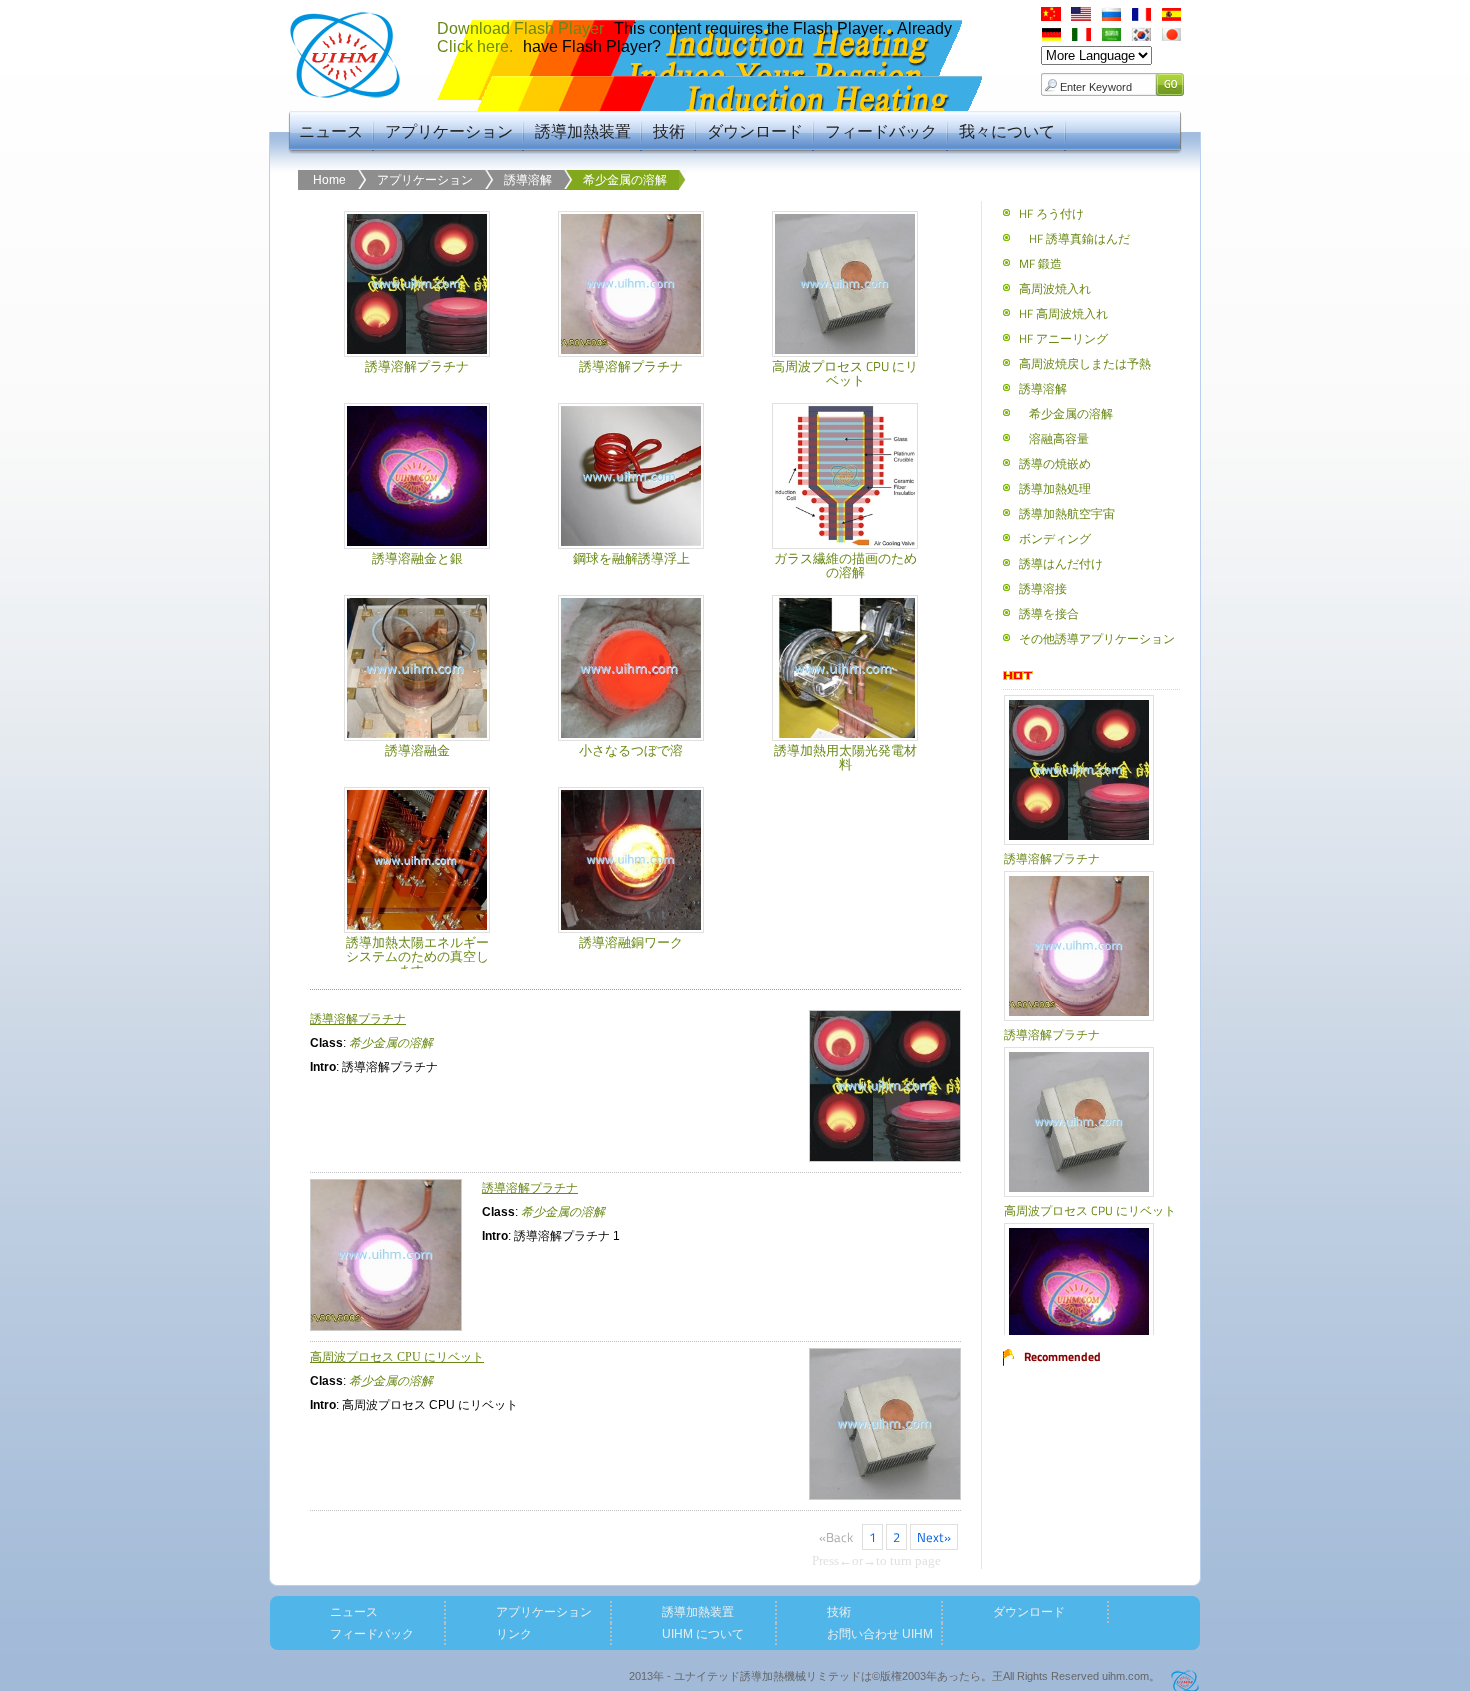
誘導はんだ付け (1061, 563)
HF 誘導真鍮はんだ (1079, 238)
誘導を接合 (1049, 613)
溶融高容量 (1059, 438)
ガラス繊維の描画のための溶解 (845, 565)
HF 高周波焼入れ (1063, 313)
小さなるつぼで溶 (631, 750)
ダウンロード (755, 131)
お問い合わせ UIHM (880, 1634)
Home (329, 180)
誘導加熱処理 (1055, 488)
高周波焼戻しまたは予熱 (1085, 363)
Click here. (475, 46)
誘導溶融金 (417, 750)
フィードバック (881, 131)
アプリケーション (449, 131)
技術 (669, 131)
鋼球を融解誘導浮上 (631, 558)
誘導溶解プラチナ (417, 366)
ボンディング (1055, 538)
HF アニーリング (1063, 338)
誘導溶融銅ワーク (631, 942)
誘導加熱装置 (583, 131)
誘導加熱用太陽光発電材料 (845, 757)
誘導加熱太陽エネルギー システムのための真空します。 (417, 956)
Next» (934, 1537)
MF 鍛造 (1040, 263)
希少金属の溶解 (625, 180)
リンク (514, 1634)
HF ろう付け (1051, 213)
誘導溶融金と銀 (417, 558)
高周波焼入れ (1055, 288)
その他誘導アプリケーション (1097, 638)
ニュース (331, 131)
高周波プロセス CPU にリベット (845, 373)
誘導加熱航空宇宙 (1067, 513)
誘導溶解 (528, 180)
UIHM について (703, 1634)
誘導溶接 (1043, 588)
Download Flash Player (520, 28)
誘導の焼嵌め (1055, 463)
